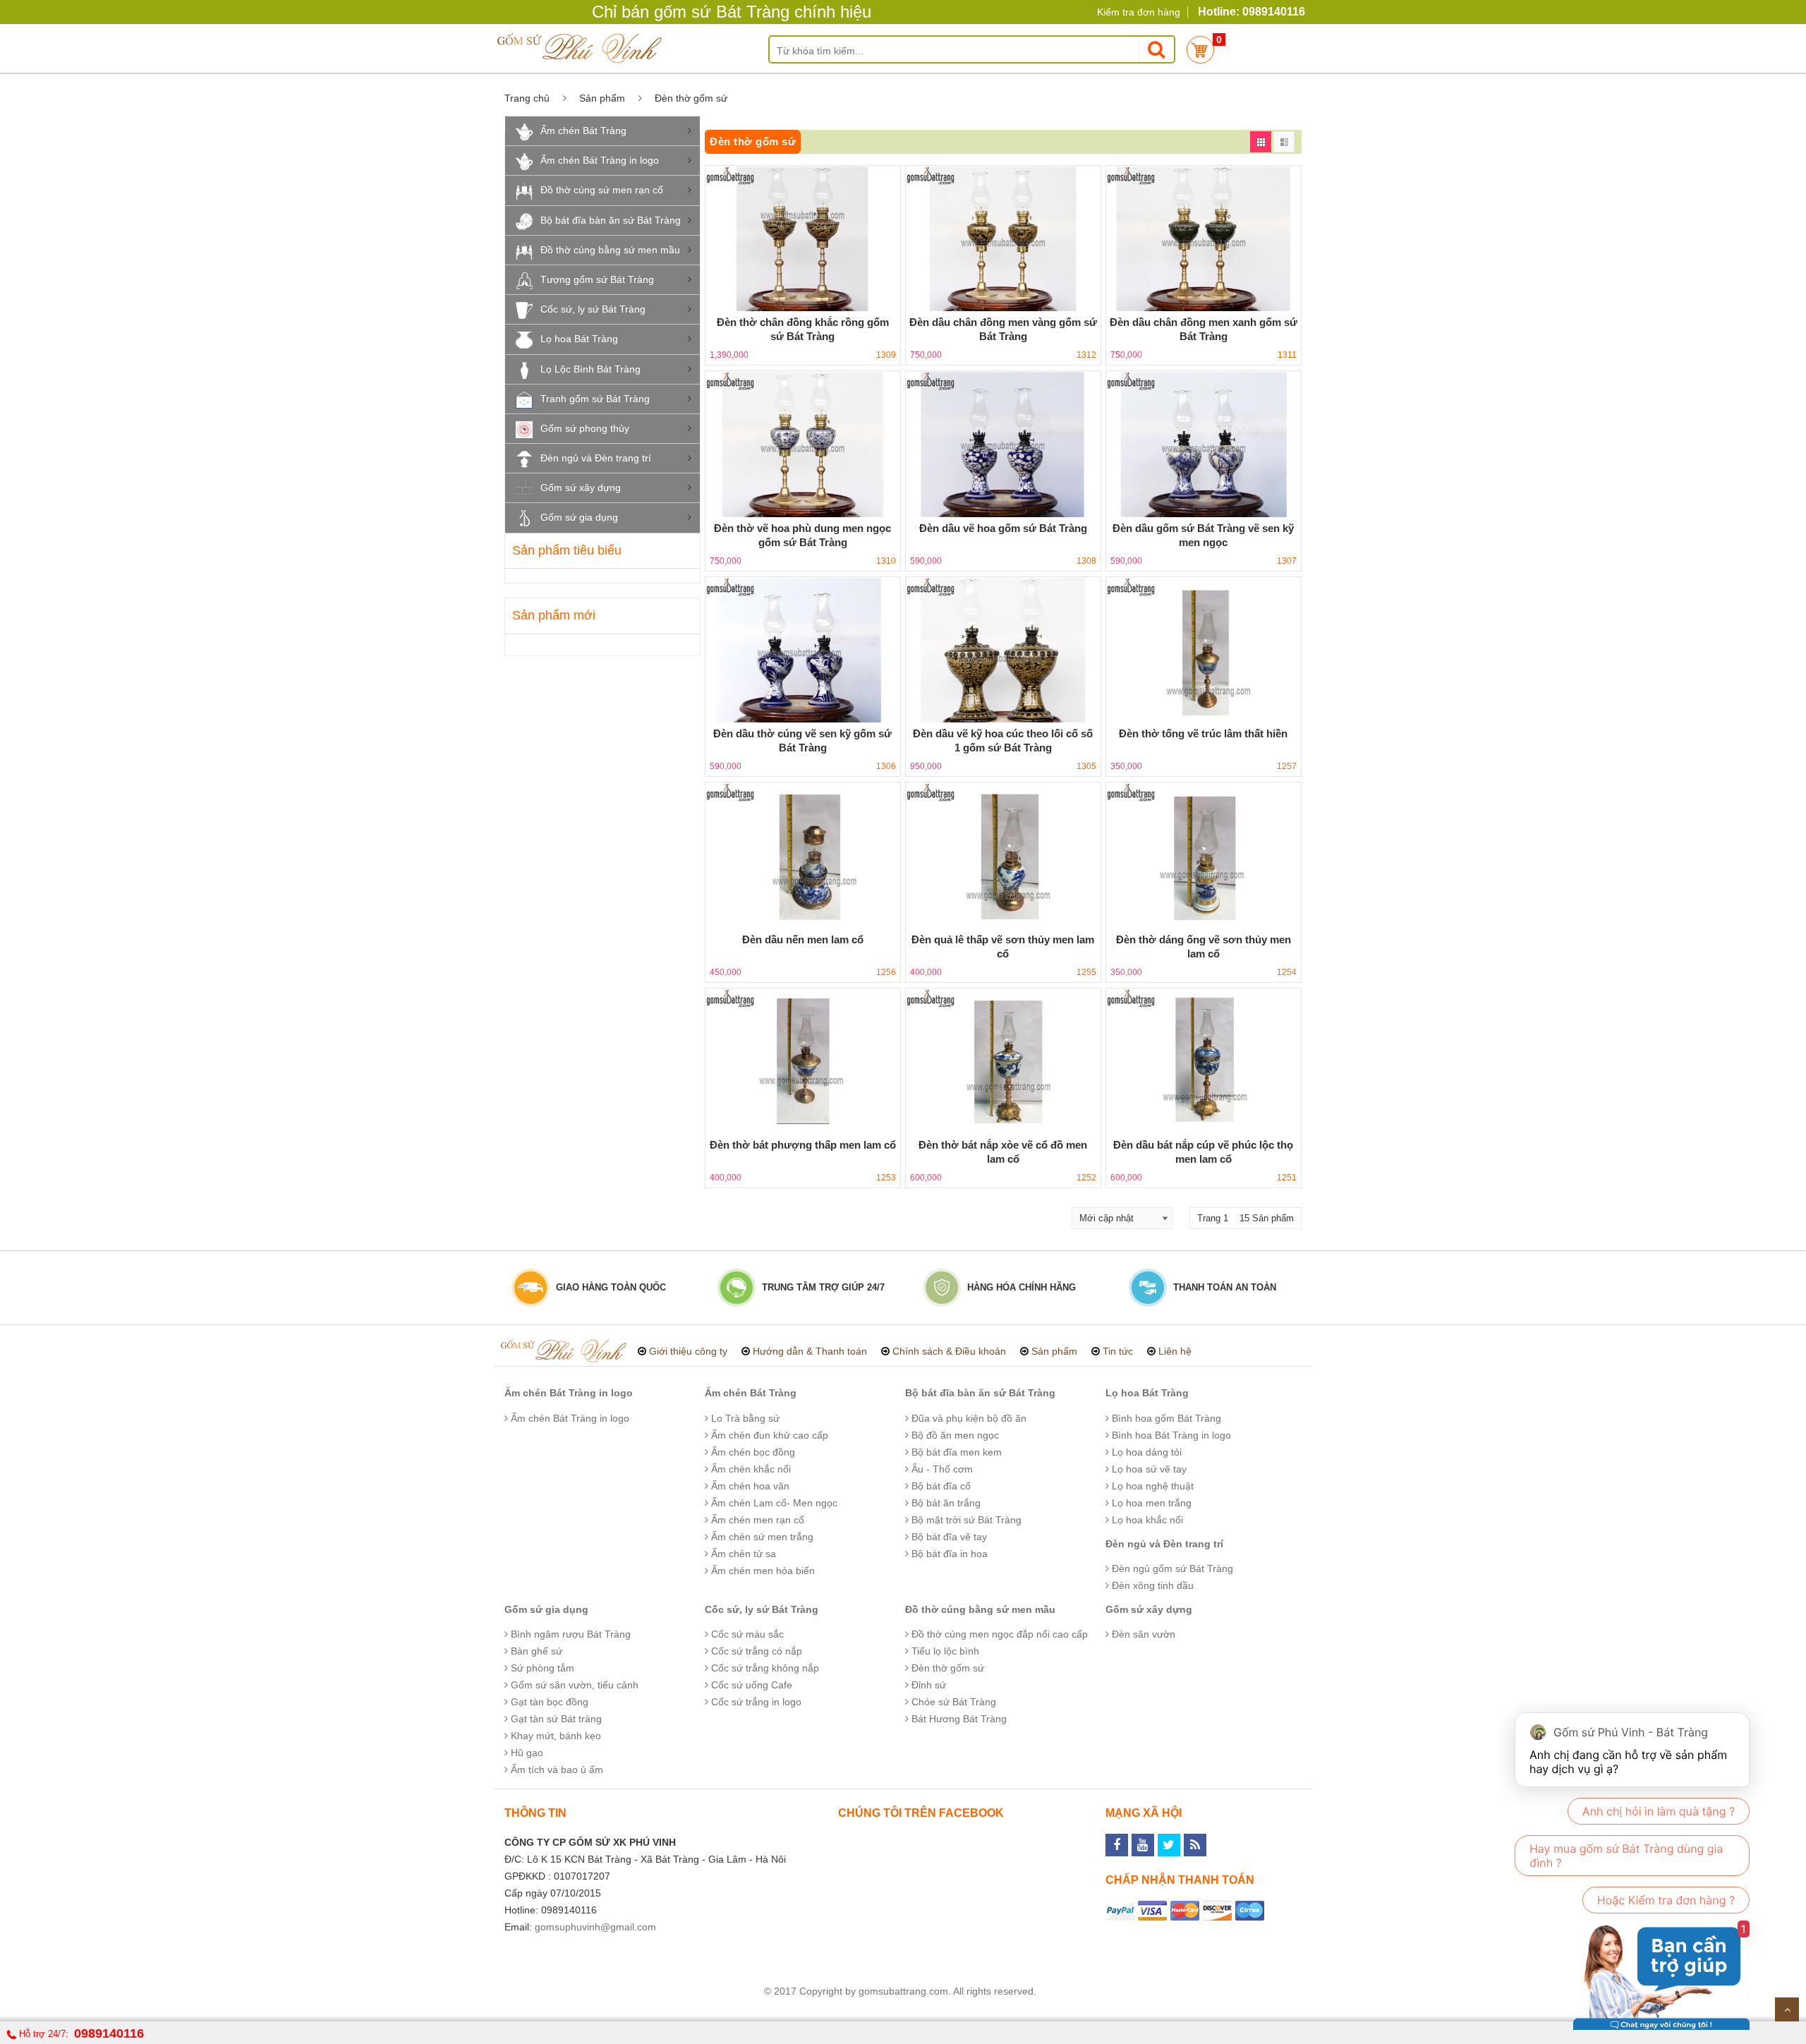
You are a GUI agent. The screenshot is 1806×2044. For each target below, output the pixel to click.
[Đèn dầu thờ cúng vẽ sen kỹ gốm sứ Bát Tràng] (803, 650)
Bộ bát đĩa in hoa (948, 1554)
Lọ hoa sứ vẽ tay (1148, 1469)
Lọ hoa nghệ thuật (1151, 1486)
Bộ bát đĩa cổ (940, 1486)
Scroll (1787, 2009)
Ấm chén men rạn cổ (756, 1520)
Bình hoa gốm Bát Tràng (1165, 1418)
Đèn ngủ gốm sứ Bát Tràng (1171, 1568)
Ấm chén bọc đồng (752, 1452)
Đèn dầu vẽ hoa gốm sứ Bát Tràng (1003, 528)
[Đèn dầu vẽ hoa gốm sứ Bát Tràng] (1003, 444)
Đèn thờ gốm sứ (946, 1668)
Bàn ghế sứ (535, 1651)
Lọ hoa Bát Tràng (579, 339)
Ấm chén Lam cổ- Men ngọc (773, 1503)
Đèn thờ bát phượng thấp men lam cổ (803, 1145)
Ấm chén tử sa (742, 1554)
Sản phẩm (602, 98)
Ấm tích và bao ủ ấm (556, 1770)
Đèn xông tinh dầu (1151, 1585)
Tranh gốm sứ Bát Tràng (595, 399)
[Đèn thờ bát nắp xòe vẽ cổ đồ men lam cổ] (1003, 1062)
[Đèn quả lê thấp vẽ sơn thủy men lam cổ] (1003, 855)
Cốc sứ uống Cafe (750, 1685)
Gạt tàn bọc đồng (548, 1702)
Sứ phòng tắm (541, 1668)
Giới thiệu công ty (688, 1351)
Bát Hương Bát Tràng (958, 1719)
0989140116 (109, 2033)
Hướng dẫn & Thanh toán (810, 1351)
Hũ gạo (526, 1753)
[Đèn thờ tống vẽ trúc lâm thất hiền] (1204, 650)
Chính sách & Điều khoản (949, 1351)
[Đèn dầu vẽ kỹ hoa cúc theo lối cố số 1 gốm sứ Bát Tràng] (1003, 650)
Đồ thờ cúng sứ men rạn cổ (602, 190)
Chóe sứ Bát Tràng (952, 1702)
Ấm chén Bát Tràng (583, 131)
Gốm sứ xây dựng (581, 488)
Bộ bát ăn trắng (945, 1503)
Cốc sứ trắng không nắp (764, 1668)
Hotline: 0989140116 (1252, 12)
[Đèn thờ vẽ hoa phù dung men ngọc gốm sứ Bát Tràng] (803, 444)
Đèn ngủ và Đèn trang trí (596, 458)
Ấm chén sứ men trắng (761, 1537)
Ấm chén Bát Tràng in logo (600, 160)
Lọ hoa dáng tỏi (1145, 1452)
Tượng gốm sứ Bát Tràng (597, 279)
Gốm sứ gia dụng (579, 517)
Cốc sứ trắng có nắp (755, 1651)
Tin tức (1118, 1351)
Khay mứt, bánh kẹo (554, 1736)
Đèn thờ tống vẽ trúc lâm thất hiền (1203, 733)
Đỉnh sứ (927, 1685)
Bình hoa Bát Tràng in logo (1170, 1435)
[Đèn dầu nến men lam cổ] (803, 855)
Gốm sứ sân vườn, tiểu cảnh (573, 1685)
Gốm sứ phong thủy (585, 428)
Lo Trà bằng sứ (744, 1418)
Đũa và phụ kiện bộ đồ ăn (968, 1418)
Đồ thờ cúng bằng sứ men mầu (610, 250)
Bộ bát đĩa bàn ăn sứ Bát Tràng (611, 220)
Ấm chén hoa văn (749, 1486)
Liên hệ (1175, 1351)
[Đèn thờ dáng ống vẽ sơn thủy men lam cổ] (1204, 855)
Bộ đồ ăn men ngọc (954, 1435)
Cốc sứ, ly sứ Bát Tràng (593, 309)
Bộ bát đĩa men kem (955, 1452)
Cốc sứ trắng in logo (755, 1702)
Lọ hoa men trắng (1150, 1503)
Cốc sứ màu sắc (746, 1634)
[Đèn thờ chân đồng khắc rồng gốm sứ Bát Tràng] (803, 239)
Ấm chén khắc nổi (750, 1469)
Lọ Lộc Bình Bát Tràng (590, 369)
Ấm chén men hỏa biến (762, 1571)
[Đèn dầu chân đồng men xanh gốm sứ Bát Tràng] (1204, 239)
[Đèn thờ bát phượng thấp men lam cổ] (803, 1062)
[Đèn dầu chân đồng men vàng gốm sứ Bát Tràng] (1003, 239)
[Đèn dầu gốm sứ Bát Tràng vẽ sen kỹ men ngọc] (1204, 444)
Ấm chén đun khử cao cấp (768, 1435)
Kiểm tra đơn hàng (1139, 12)
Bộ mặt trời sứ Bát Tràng (965, 1520)
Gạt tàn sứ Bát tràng (555, 1719)
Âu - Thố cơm (941, 1469)
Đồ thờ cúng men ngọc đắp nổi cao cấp (998, 1634)
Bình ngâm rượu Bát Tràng (569, 1634)
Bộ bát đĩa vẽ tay (948, 1537)
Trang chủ (527, 98)
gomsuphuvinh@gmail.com (595, 1927)
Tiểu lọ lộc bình (944, 1651)
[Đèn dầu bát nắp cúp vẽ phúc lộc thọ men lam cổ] (1204, 1062)
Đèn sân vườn (1142, 1634)
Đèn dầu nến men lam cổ (803, 939)
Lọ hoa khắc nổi (1146, 1520)
